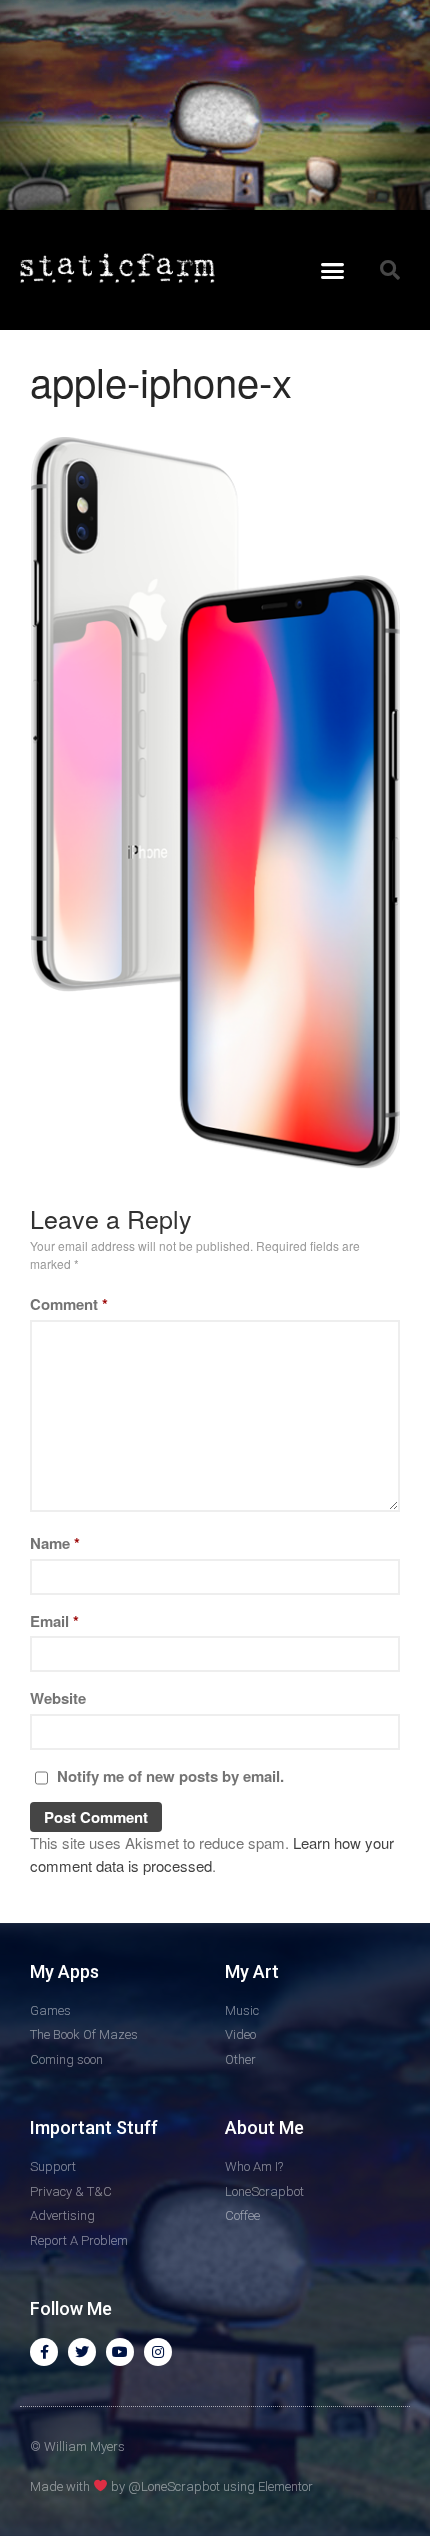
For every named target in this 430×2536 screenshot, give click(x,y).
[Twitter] (82, 2352)
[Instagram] (158, 2352)
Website (58, 1698)
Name (55, 1543)
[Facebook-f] (44, 2352)
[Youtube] (120, 2352)
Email (54, 1621)
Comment (69, 1304)
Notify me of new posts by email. (170, 1776)
